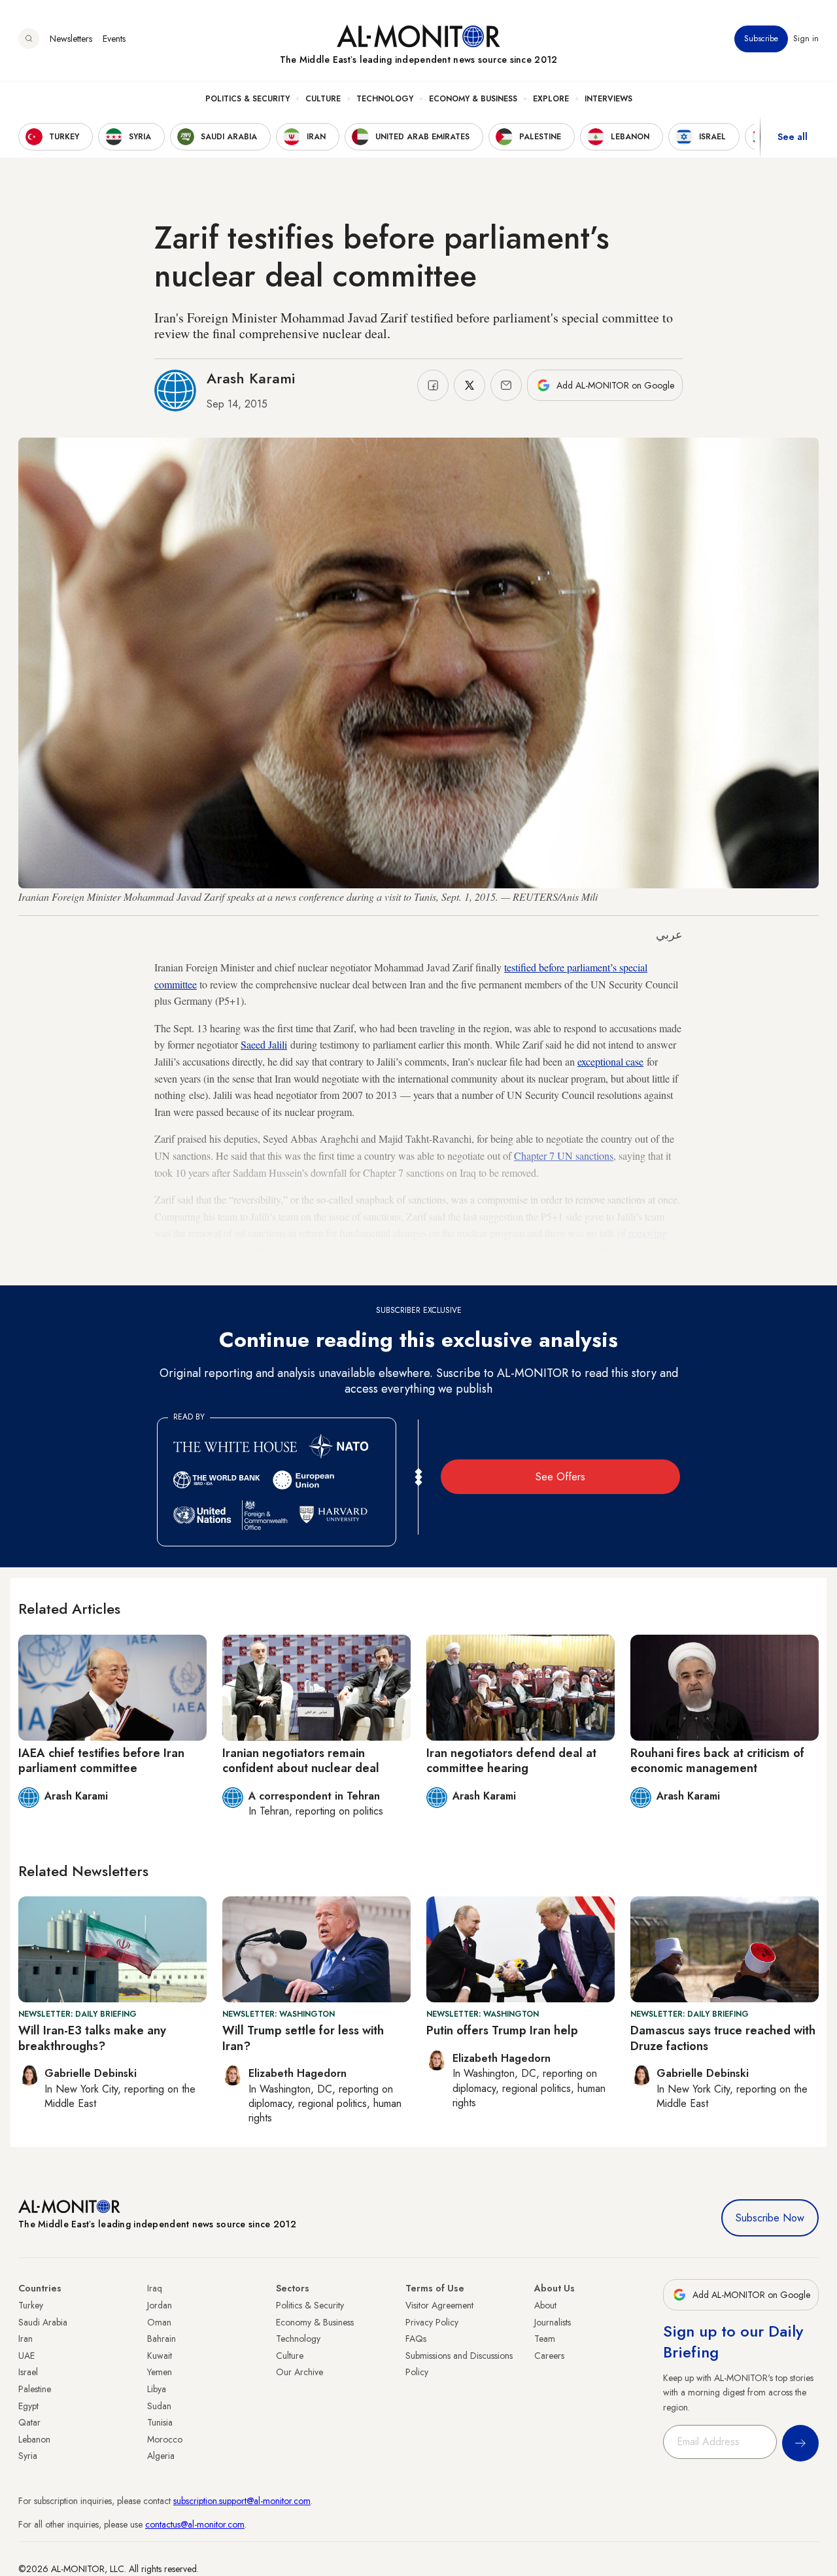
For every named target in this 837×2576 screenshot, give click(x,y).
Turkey (31, 2305)
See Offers (560, 1477)
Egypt (28, 2406)
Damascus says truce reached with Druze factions (723, 2038)
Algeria (161, 2456)
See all (793, 137)
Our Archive (299, 2372)
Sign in (806, 39)
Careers (549, 2356)
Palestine (35, 2389)
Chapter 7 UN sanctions (564, 1156)
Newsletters (71, 39)
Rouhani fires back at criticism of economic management (717, 1761)
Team (545, 2339)
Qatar (29, 2422)
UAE (26, 2356)
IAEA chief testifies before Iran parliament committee (101, 1761)
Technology (385, 99)
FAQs (416, 2339)
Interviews (608, 99)
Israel (28, 2372)
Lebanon (34, 2439)
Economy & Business (473, 99)
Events (114, 39)
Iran (26, 2339)
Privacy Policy (432, 2322)
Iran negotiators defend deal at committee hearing (511, 1761)
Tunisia (160, 2422)
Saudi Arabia (43, 2322)
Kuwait (160, 2356)
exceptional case (610, 1061)
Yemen (160, 2372)
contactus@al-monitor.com (195, 2524)
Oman (159, 2322)
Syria (28, 2456)
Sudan (159, 2406)
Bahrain (162, 2339)
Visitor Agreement (439, 2305)
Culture (323, 99)
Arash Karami (251, 378)
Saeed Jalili (264, 1044)
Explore (551, 99)
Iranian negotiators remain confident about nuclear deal (301, 1761)
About (545, 2305)
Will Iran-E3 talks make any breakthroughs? (92, 2038)
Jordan (160, 2305)
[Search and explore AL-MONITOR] (29, 39)
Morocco (165, 2439)
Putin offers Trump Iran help (502, 2030)
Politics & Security (248, 99)
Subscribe (761, 39)
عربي (669, 935)
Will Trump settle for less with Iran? (303, 2038)
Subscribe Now (770, 2218)
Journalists (553, 2322)
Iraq (155, 2288)
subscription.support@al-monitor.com (242, 2501)
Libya (157, 2389)
